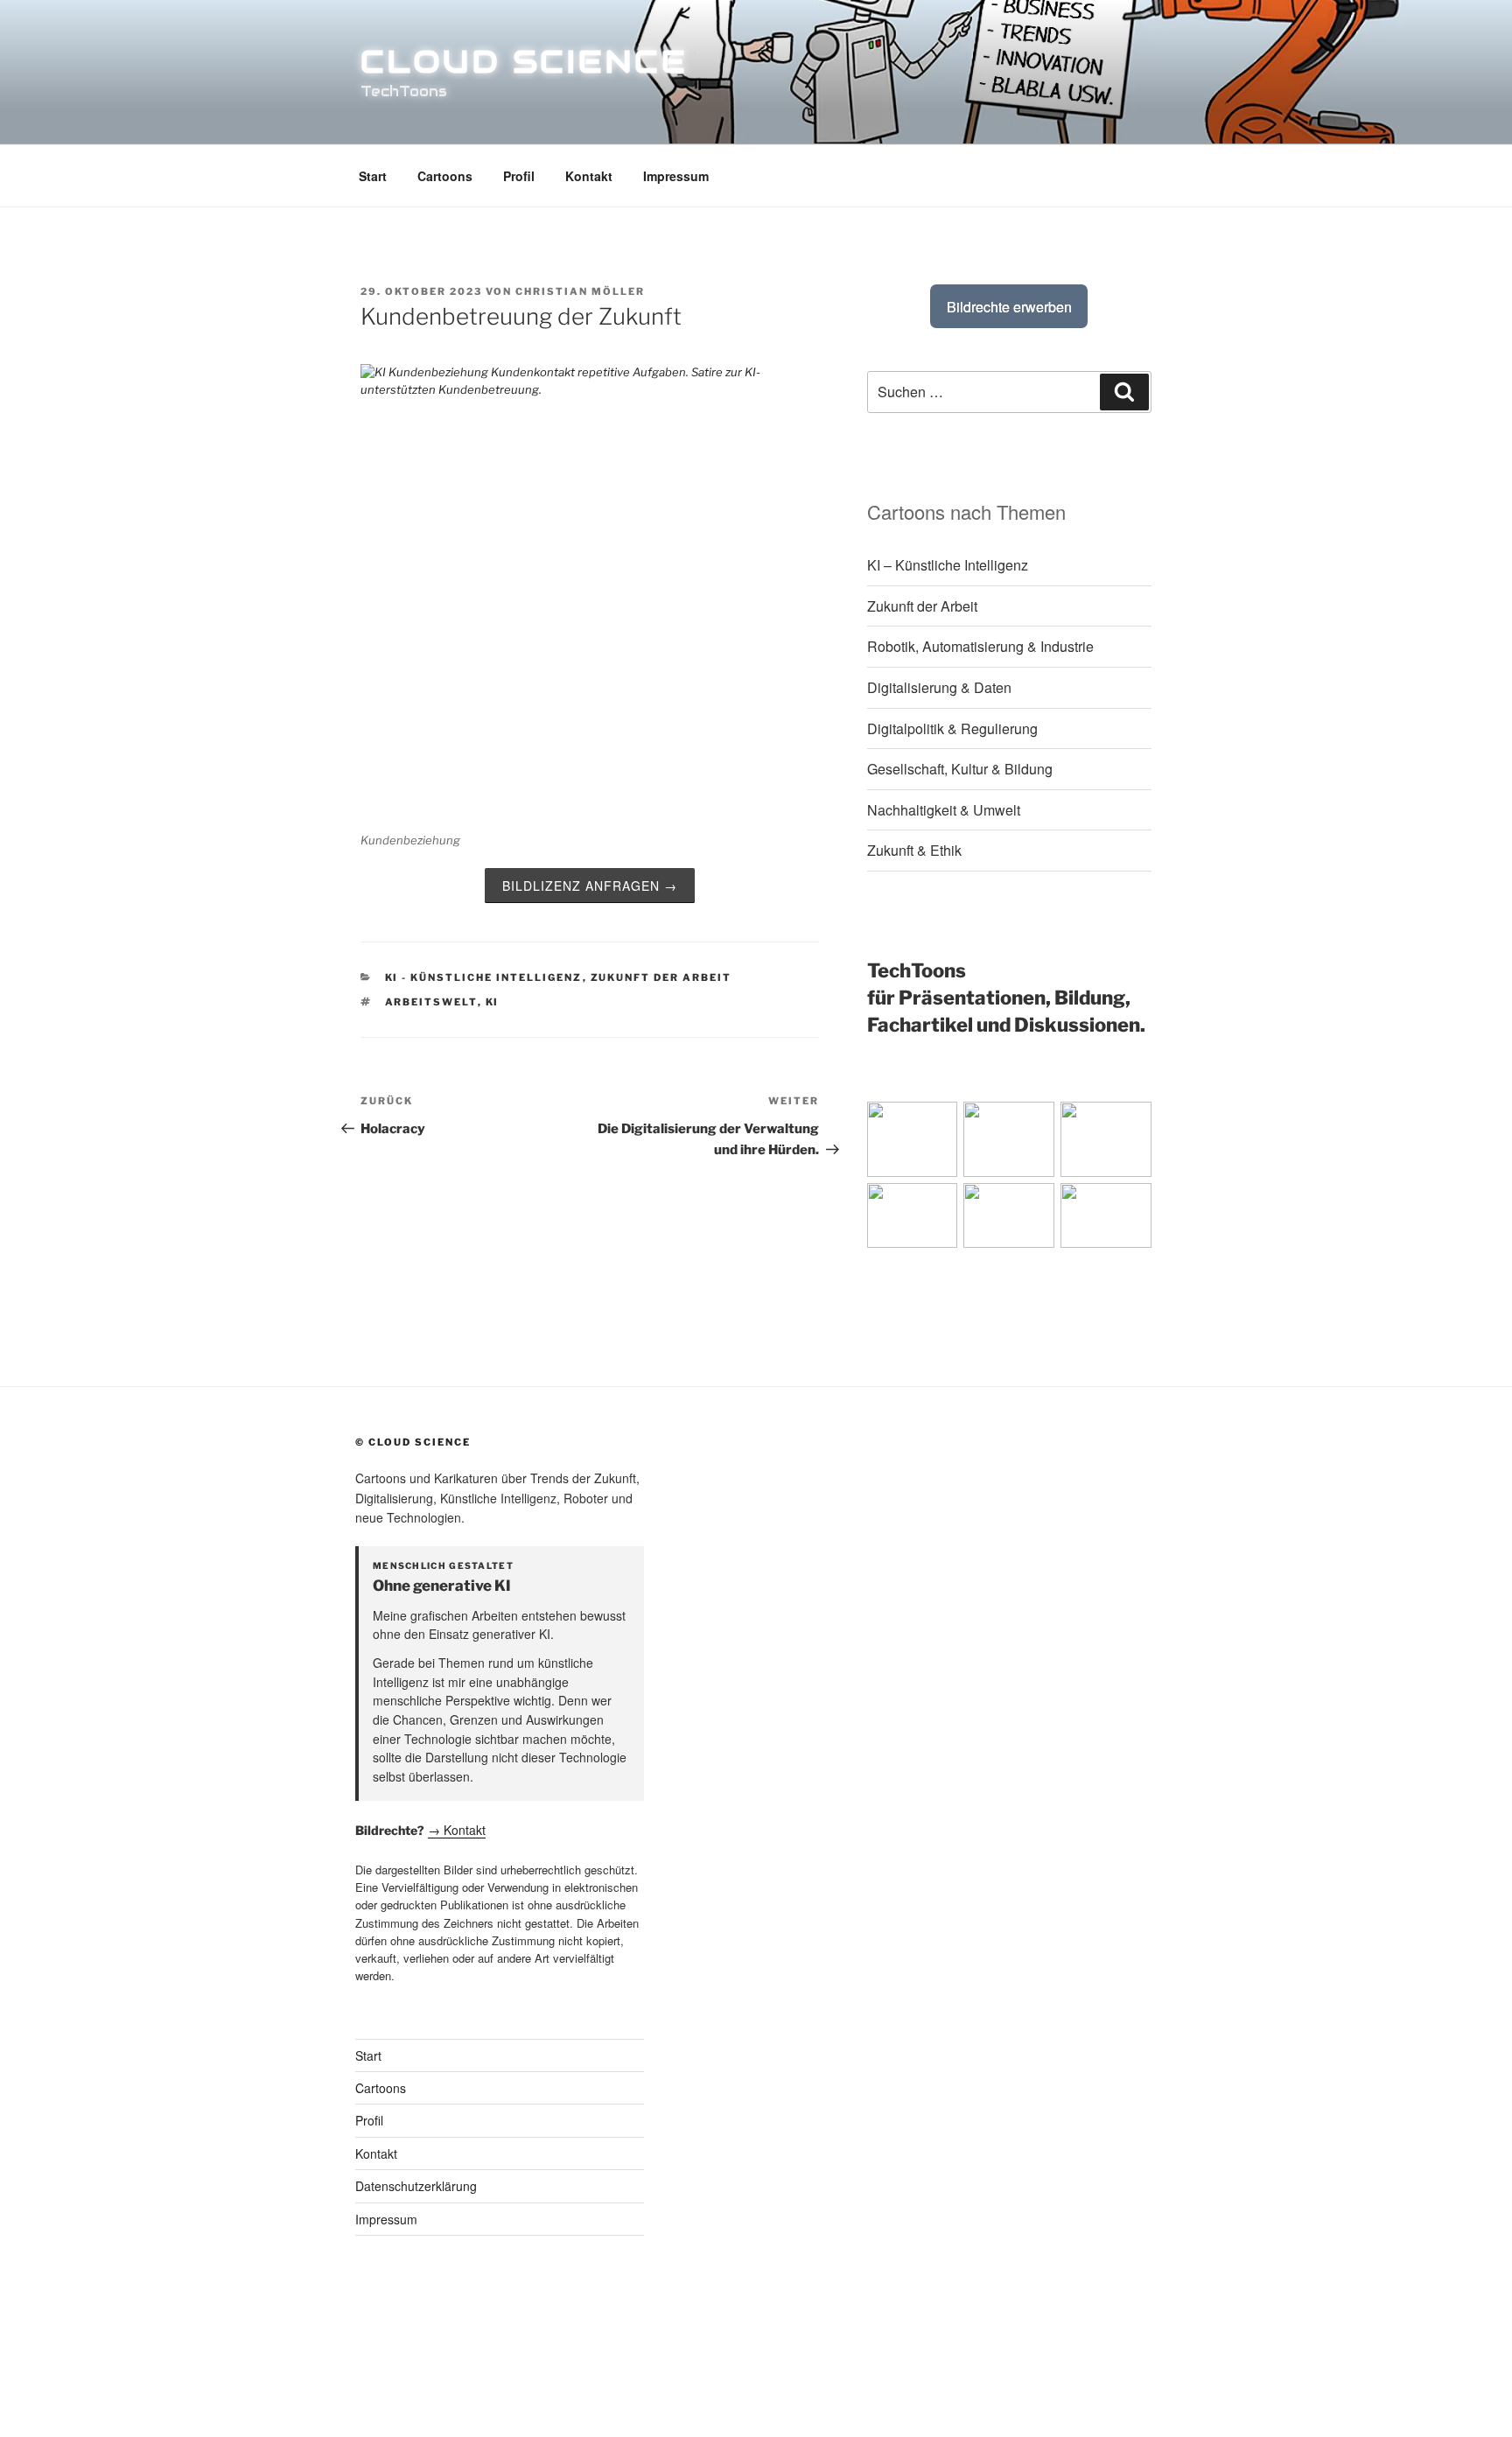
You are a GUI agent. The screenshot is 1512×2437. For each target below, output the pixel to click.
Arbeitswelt (431, 1002)
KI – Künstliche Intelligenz (948, 565)
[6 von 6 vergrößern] (1169, 1206)
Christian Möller (580, 291)
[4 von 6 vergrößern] (975, 1206)
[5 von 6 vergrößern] (1072, 1206)
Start (373, 176)
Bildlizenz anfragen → (590, 886)
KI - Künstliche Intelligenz (484, 977)
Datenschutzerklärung (416, 2186)
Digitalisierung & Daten (939, 687)
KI (493, 1002)
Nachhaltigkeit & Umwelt (944, 810)
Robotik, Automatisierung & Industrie (980, 646)
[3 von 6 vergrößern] (1169, 1124)
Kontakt (589, 176)
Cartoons (445, 176)
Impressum (676, 176)
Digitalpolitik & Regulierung (952, 728)
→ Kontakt (457, 1830)
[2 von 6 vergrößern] (1072, 1124)
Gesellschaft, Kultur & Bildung (960, 769)
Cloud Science (524, 61)
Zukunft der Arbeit (661, 977)
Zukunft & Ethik (914, 850)
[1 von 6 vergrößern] (975, 1124)
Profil (519, 176)
